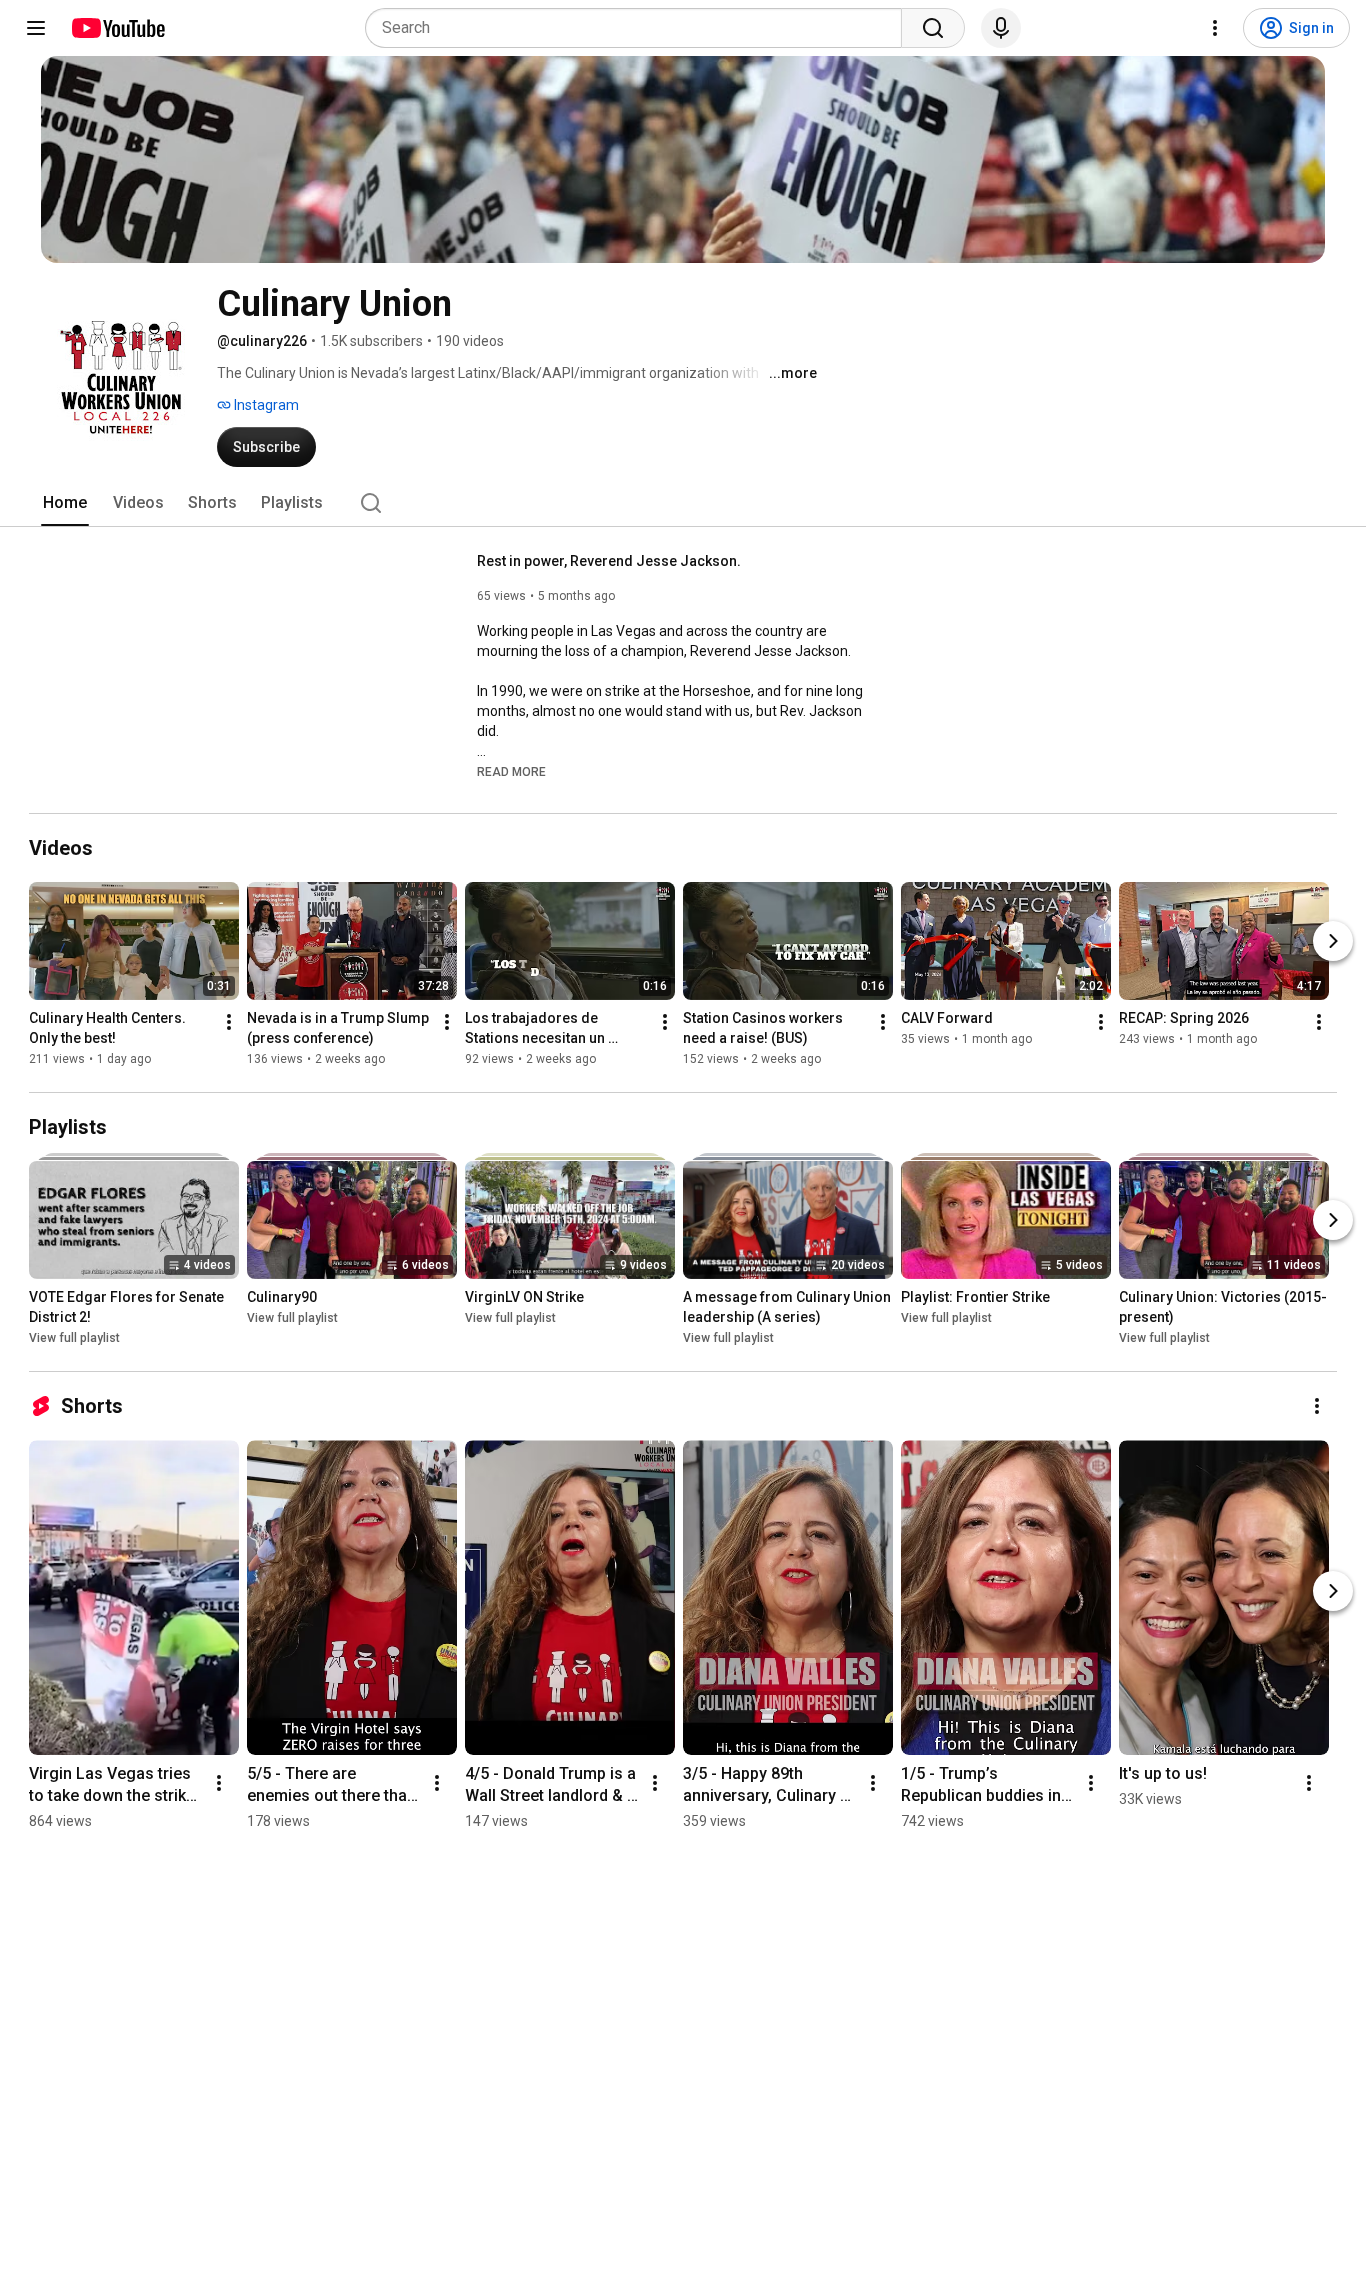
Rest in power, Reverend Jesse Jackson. (609, 561)
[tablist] (683, 503)
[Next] (1333, 941)
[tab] (65, 503)
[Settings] (1215, 28)
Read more (511, 772)
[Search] (933, 28)
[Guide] (36, 28)
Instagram (265, 405)
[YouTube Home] (117, 28)
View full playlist (74, 1338)
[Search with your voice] (1001, 28)
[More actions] (229, 1022)
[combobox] (639, 28)
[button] (511, 771)
